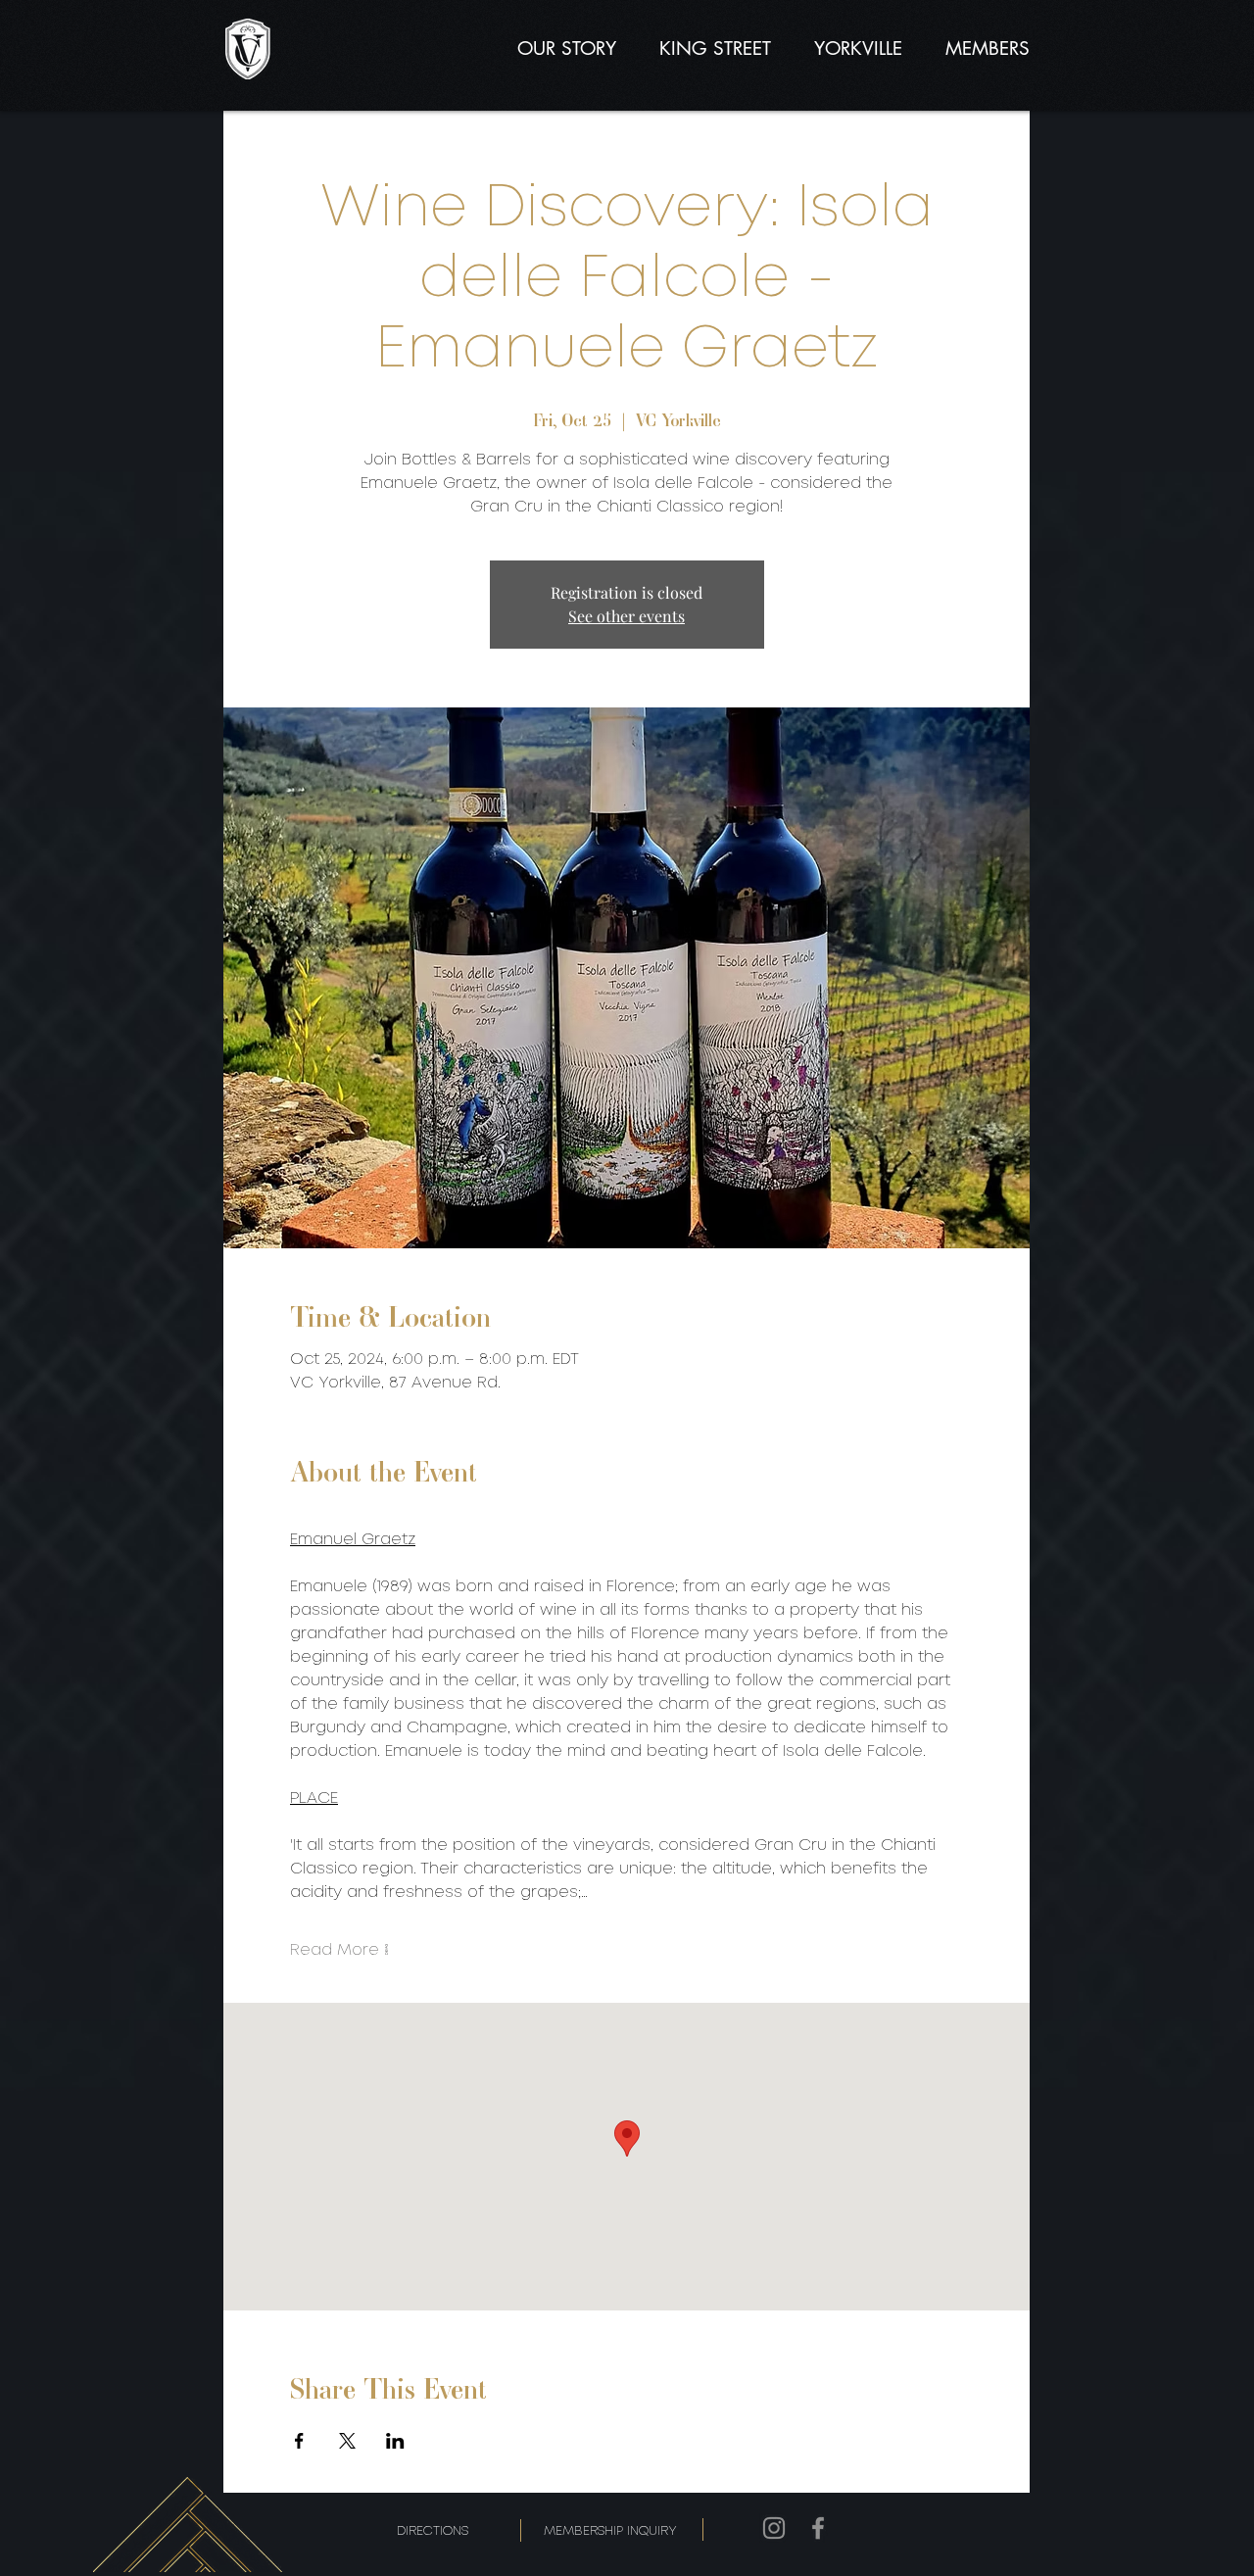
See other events (627, 616)
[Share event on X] (347, 2441)
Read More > (339, 1950)
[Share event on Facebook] (299, 2441)
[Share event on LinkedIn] (395, 2441)
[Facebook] (818, 2528)
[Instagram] (774, 2528)
